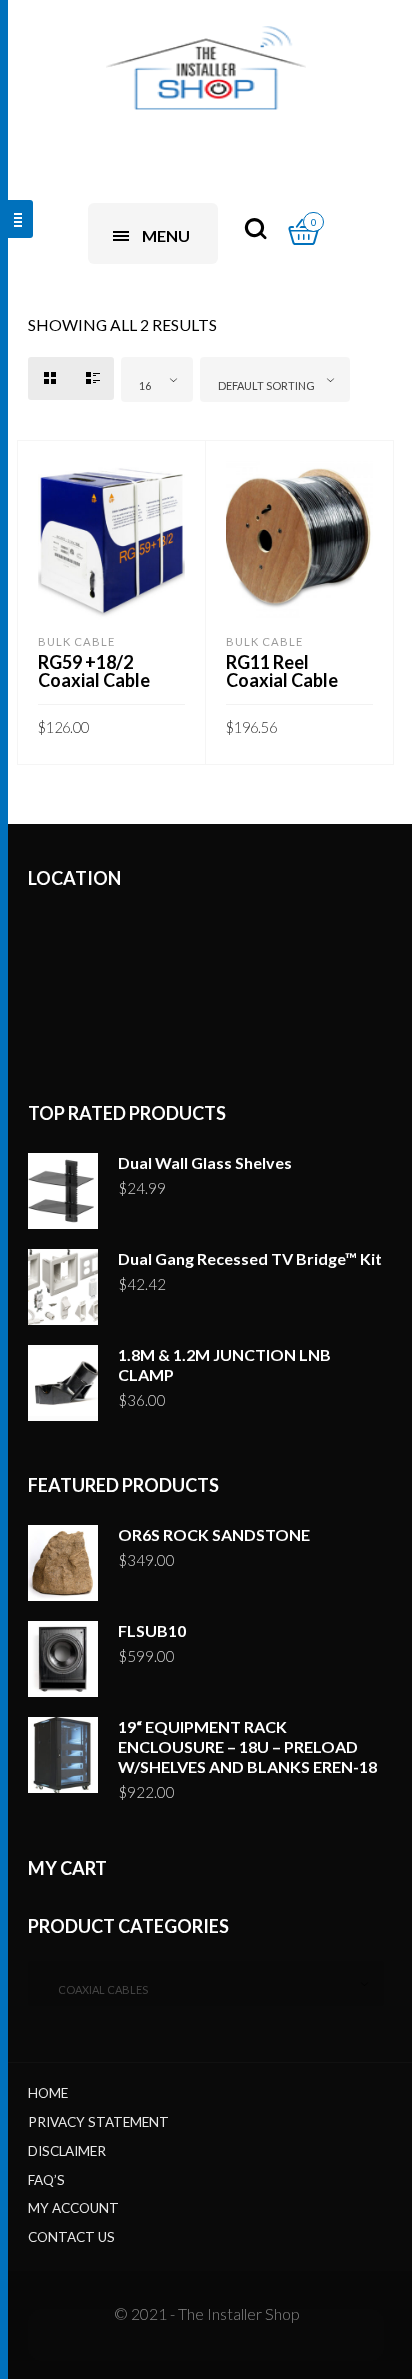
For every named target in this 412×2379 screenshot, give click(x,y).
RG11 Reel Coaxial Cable (282, 671)
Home (48, 2093)
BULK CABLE (76, 641)
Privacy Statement (98, 2122)
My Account (73, 2208)
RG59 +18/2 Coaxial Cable (94, 671)
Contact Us (71, 2237)
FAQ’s (46, 2180)
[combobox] (157, 379)
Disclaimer (67, 2151)
